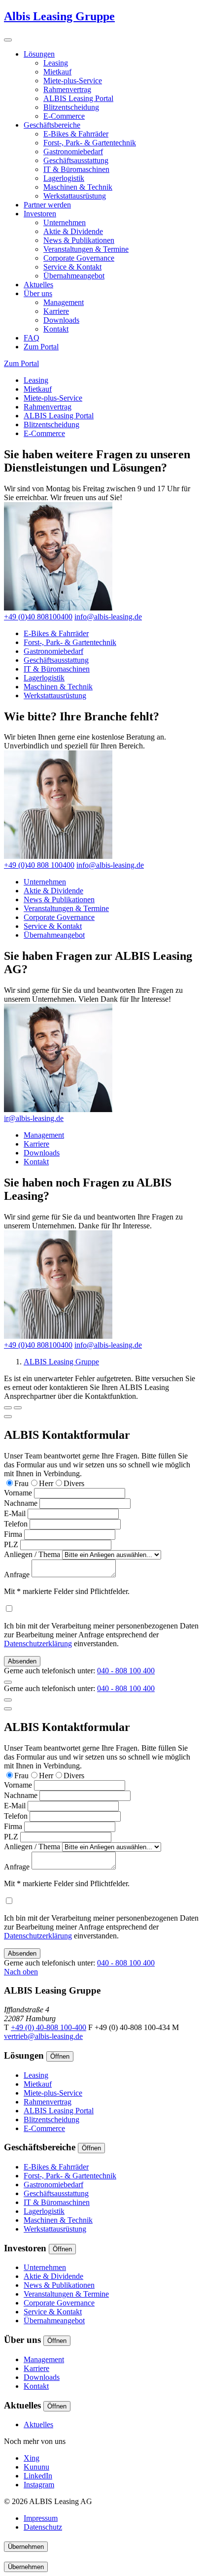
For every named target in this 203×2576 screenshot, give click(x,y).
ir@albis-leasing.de (34, 1118)
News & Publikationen (79, 240)
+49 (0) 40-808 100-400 (49, 2027)
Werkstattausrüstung (75, 196)
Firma (13, 1534)
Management (64, 302)
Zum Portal (41, 347)
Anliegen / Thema (32, 1554)
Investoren (40, 214)
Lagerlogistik (64, 178)
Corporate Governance (79, 258)
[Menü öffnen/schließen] (8, 40)
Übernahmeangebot (74, 276)
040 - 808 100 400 (126, 1671)
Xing (32, 2458)
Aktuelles (38, 285)
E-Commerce (64, 116)
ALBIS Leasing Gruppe (61, 1362)
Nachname (21, 1503)
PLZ (11, 1544)
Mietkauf (57, 72)
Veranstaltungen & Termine (86, 249)
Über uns (38, 293)
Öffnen (60, 2056)
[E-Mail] (18, 1408)
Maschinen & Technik (78, 187)
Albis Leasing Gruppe (59, 16)
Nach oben (21, 1972)
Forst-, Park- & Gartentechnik (90, 143)
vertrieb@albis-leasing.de (43, 2036)
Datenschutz (43, 2527)
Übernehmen (26, 2547)
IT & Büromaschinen (76, 169)
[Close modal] (8, 1417)
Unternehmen (65, 222)
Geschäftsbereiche (52, 125)
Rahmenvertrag (67, 89)
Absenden (22, 1661)
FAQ (32, 338)
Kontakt (56, 329)
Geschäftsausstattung (76, 160)
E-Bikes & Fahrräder (76, 134)
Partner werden (47, 205)
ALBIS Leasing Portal (78, 98)
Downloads (61, 320)
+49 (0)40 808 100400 (39, 865)
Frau (21, 1483)
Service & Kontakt (72, 267)
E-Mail (15, 1513)
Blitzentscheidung (71, 107)
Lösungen (39, 54)
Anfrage (17, 1575)
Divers (74, 1483)
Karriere (56, 311)
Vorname (18, 1493)
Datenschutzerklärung (38, 1644)
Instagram (39, 2485)
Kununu (36, 2467)
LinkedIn (38, 2476)
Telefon (16, 1524)
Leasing (56, 63)
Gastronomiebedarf (73, 152)
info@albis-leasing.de (108, 617)
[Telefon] (8, 1408)
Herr (46, 1483)
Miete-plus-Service (73, 81)
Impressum (41, 2518)
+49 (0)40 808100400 (38, 617)
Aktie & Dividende (73, 231)
